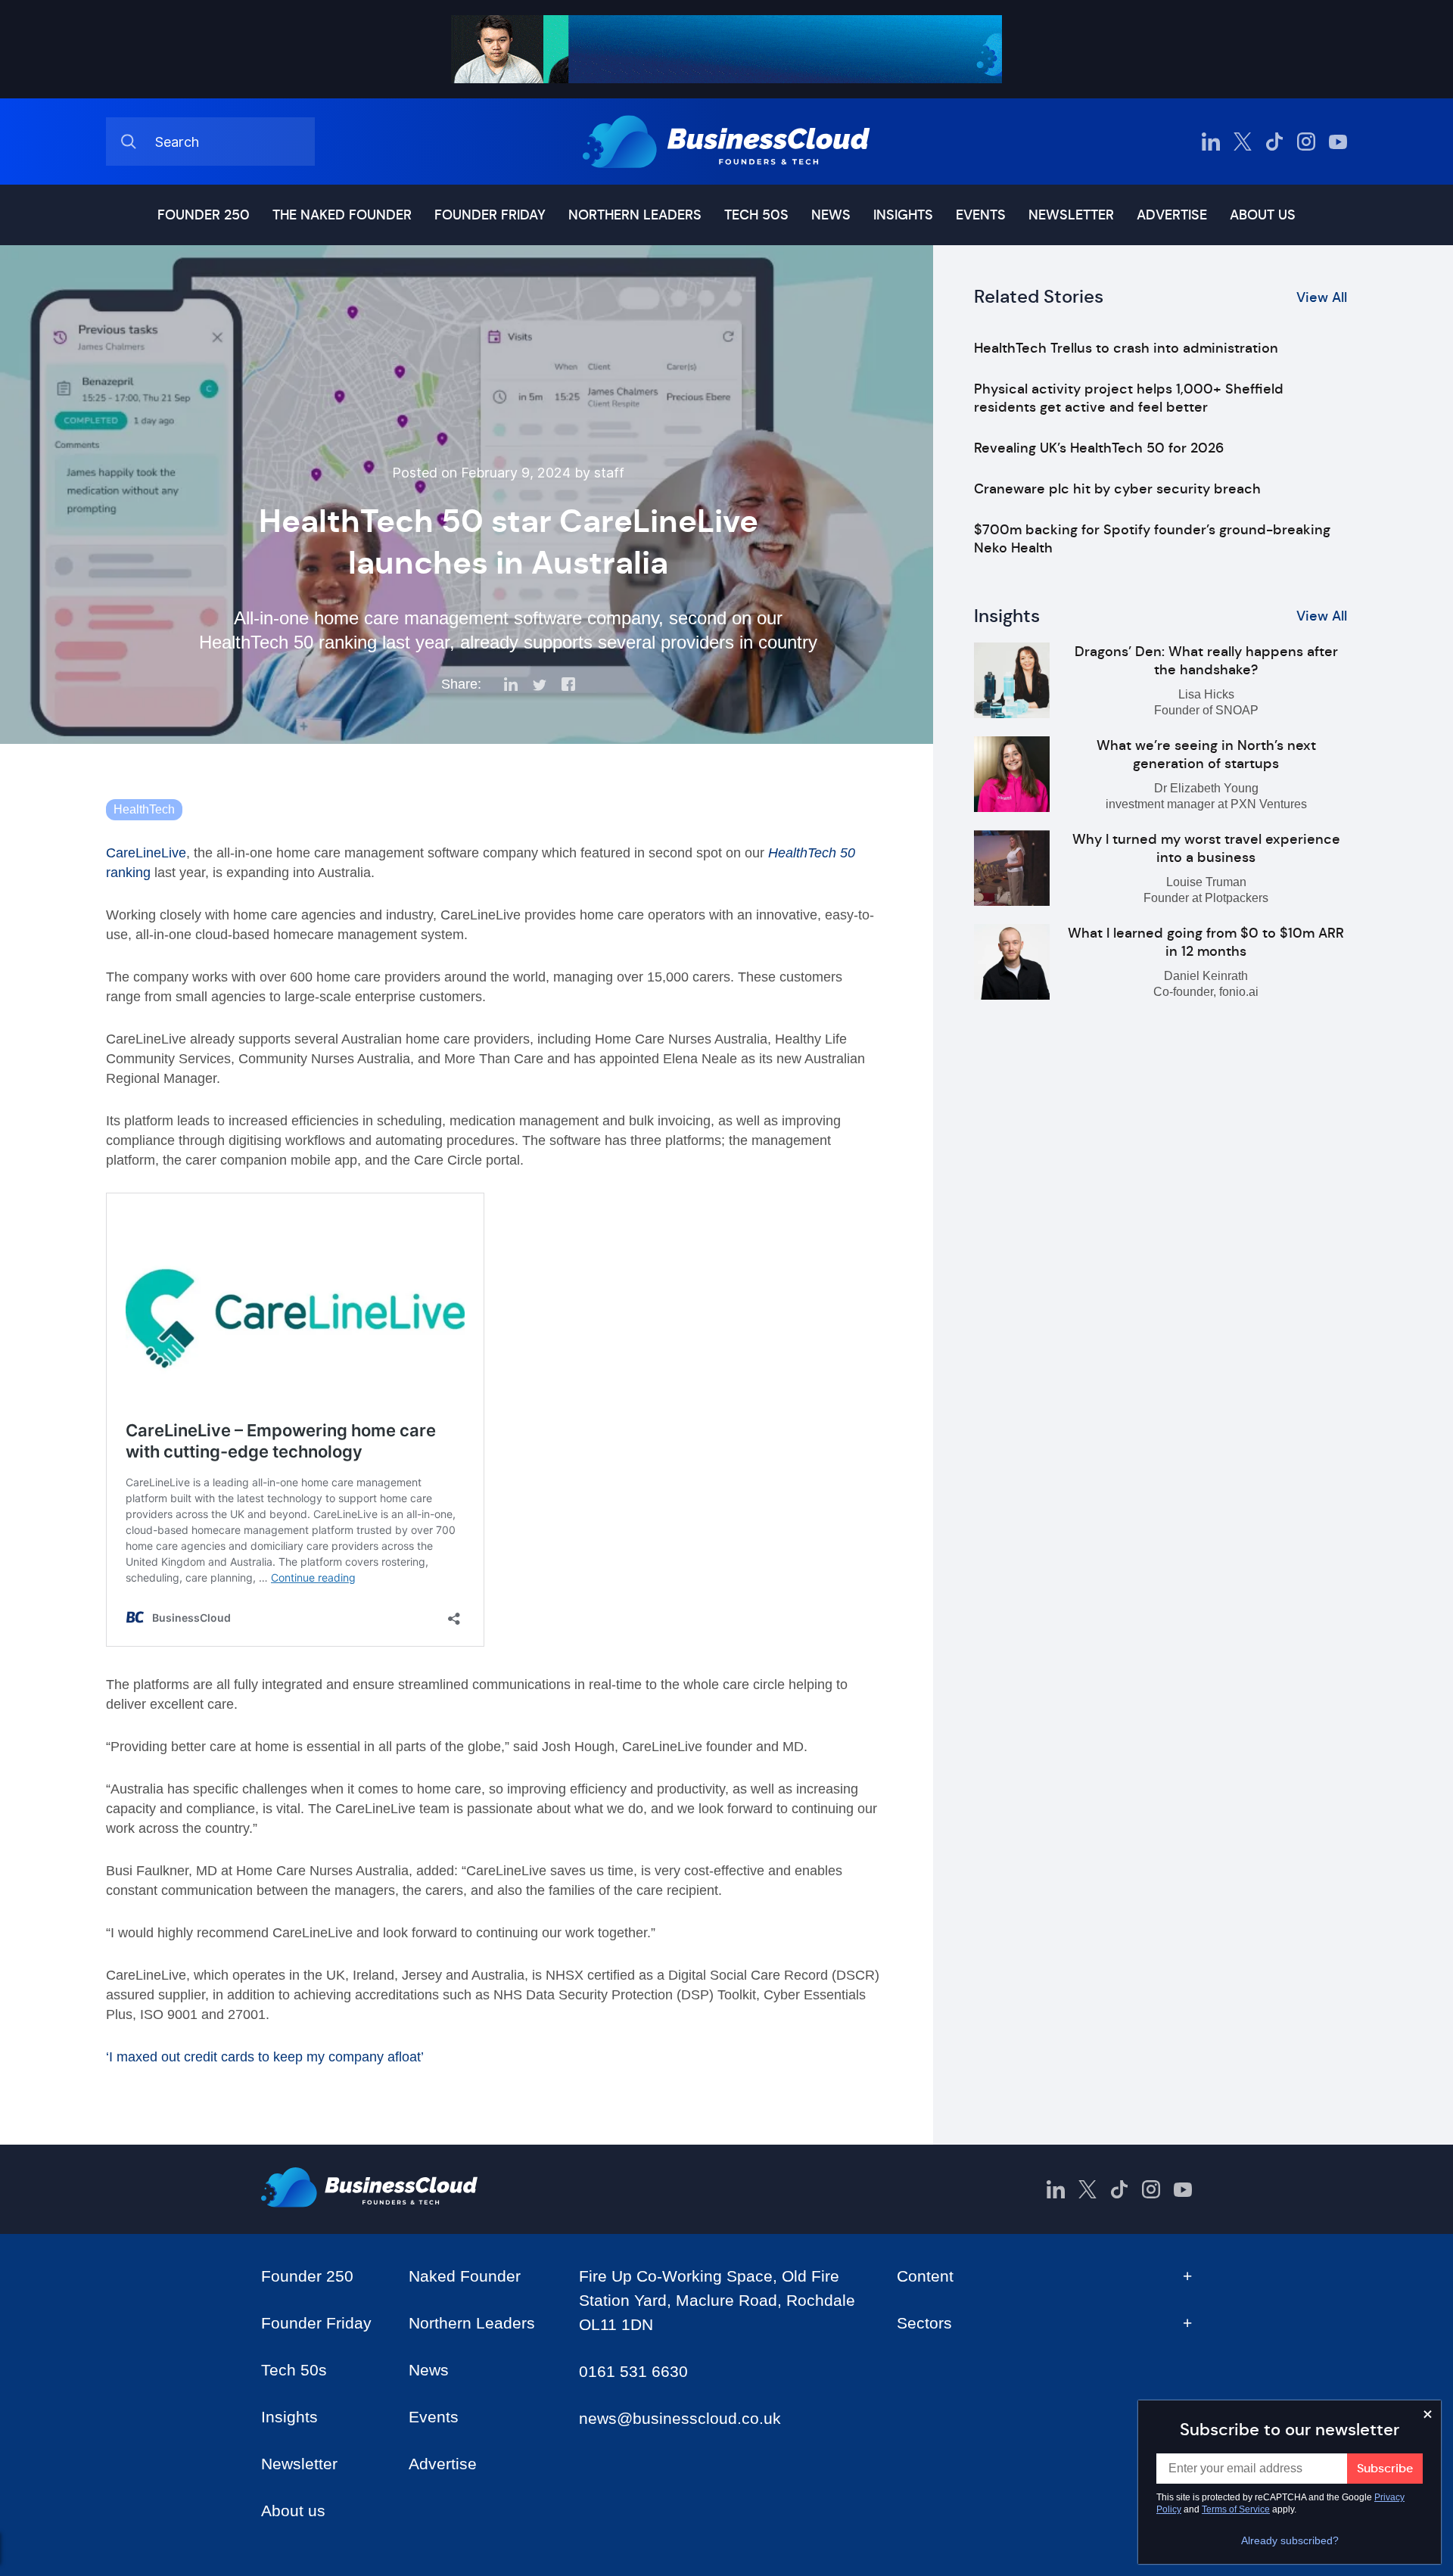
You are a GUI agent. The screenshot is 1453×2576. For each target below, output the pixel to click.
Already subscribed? (1290, 2540)
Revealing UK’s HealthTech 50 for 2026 (1099, 448)
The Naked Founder (342, 215)
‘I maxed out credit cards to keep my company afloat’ (265, 2057)
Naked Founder (465, 2276)
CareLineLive (146, 853)
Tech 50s (756, 215)
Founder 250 (204, 215)
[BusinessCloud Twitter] (1243, 142)
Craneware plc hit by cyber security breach (1117, 489)
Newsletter (1071, 215)
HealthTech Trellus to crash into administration (1126, 348)
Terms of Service (1236, 2509)
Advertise (1172, 215)
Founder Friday (490, 215)
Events (981, 215)
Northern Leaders (635, 215)
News (831, 215)
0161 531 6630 (633, 2371)
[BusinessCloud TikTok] (1274, 142)
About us (1263, 215)
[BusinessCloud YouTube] (1338, 142)
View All (1322, 297)
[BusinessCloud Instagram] (1306, 142)
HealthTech (144, 809)
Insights (903, 215)
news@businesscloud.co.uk (680, 2418)
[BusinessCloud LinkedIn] (1211, 142)
